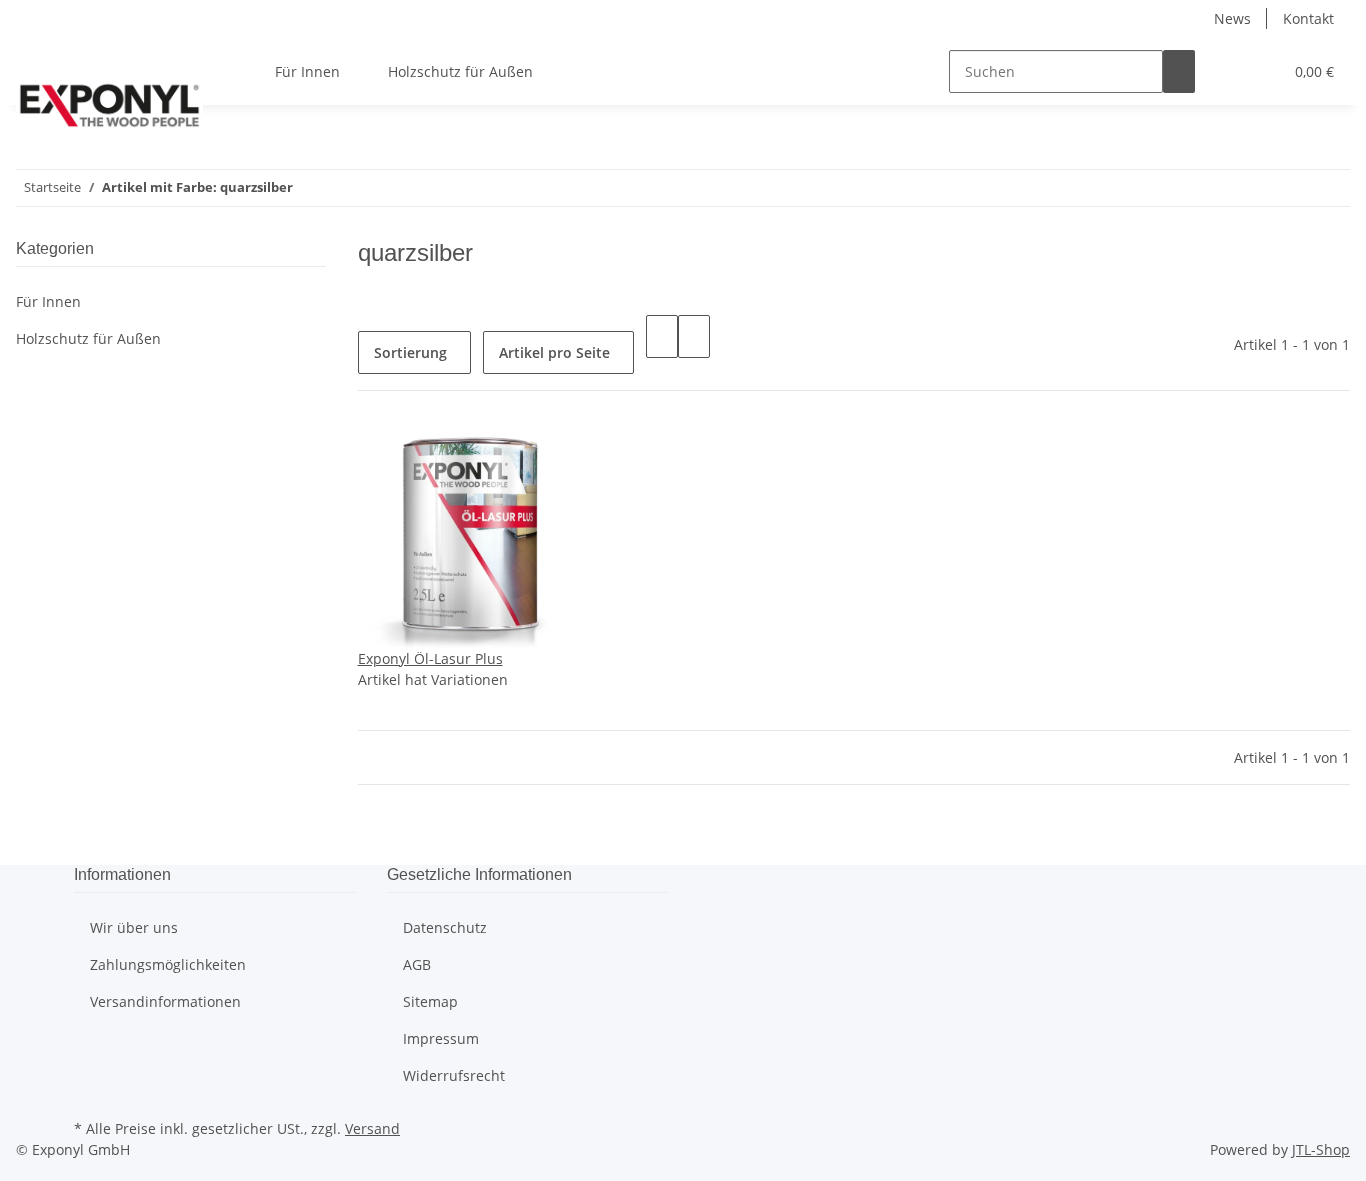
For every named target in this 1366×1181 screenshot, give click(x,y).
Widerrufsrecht (454, 1075)
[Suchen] (1179, 71)
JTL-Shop (1321, 1149)
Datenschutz (445, 927)
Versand (372, 1128)
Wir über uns (134, 927)
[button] (1227, 71)
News (1232, 18)
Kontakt (1308, 18)
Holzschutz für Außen (88, 338)
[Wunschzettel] (1259, 71)
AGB (417, 964)
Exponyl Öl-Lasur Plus (430, 658)
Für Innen (48, 301)
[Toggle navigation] (41, 54)
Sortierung (410, 352)
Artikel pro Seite (554, 352)
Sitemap (430, 1001)
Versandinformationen (165, 1001)
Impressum (441, 1038)
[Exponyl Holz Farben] (109, 105)
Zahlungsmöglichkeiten (168, 964)
